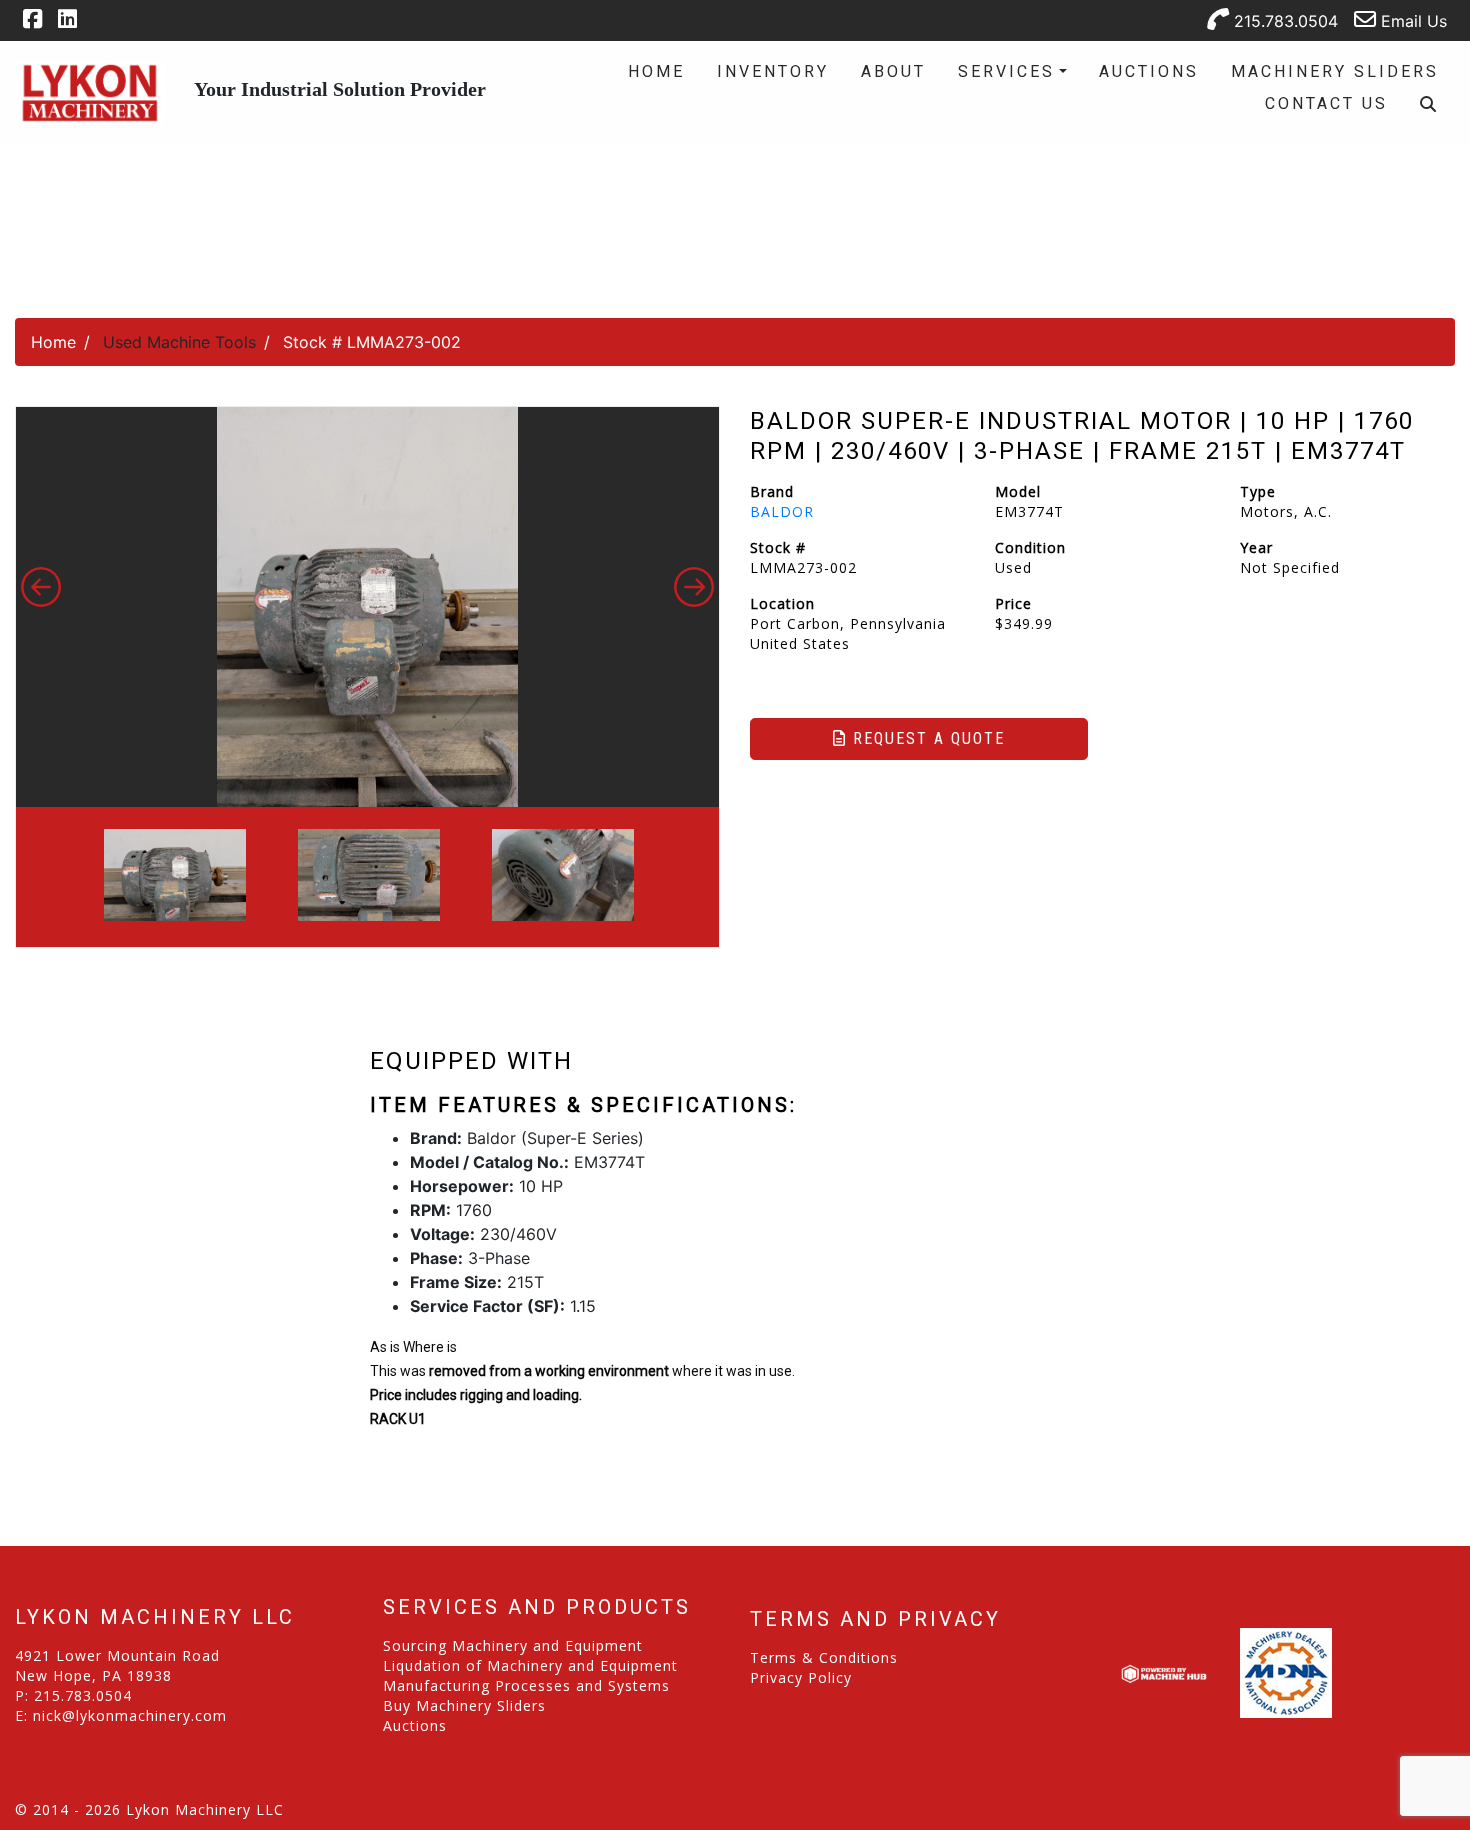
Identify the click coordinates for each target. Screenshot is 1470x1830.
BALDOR (782, 511)
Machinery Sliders (1335, 71)
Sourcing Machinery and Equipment (513, 1645)
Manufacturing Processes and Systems (526, 1685)
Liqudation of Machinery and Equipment (530, 1665)
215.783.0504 (1283, 21)
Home (656, 71)
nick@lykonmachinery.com (130, 1715)
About (893, 71)
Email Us (1411, 21)
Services (1006, 71)
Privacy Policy (801, 1677)
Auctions (1149, 71)
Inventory (773, 71)
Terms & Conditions (824, 1657)
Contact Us (1326, 103)
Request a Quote (926, 738)
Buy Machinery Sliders (464, 1705)
